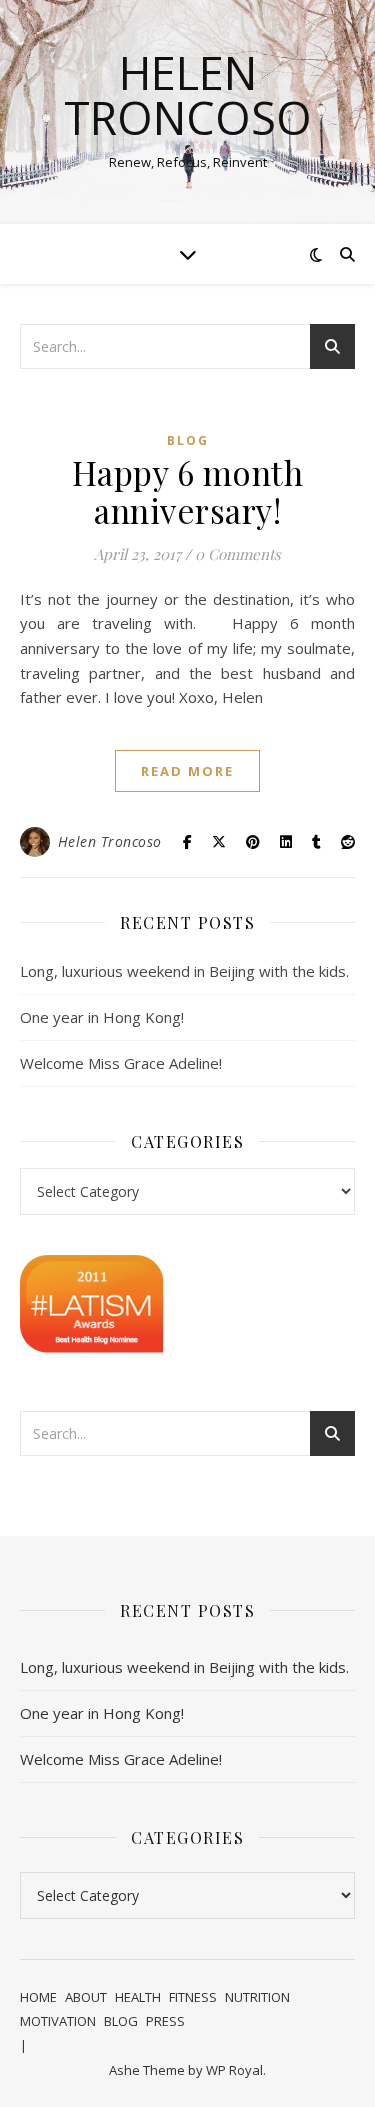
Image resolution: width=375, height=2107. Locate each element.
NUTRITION (257, 1997)
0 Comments (238, 554)
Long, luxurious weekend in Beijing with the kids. (184, 971)
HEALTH (138, 1997)
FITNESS (193, 1997)
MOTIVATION (58, 2021)
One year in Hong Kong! (102, 1017)
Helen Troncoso (188, 95)
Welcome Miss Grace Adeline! (121, 1063)
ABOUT (86, 1997)
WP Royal (234, 2070)
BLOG (121, 2021)
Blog (188, 440)
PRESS (165, 2021)
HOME (38, 1997)
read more (187, 771)
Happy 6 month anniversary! (188, 491)
